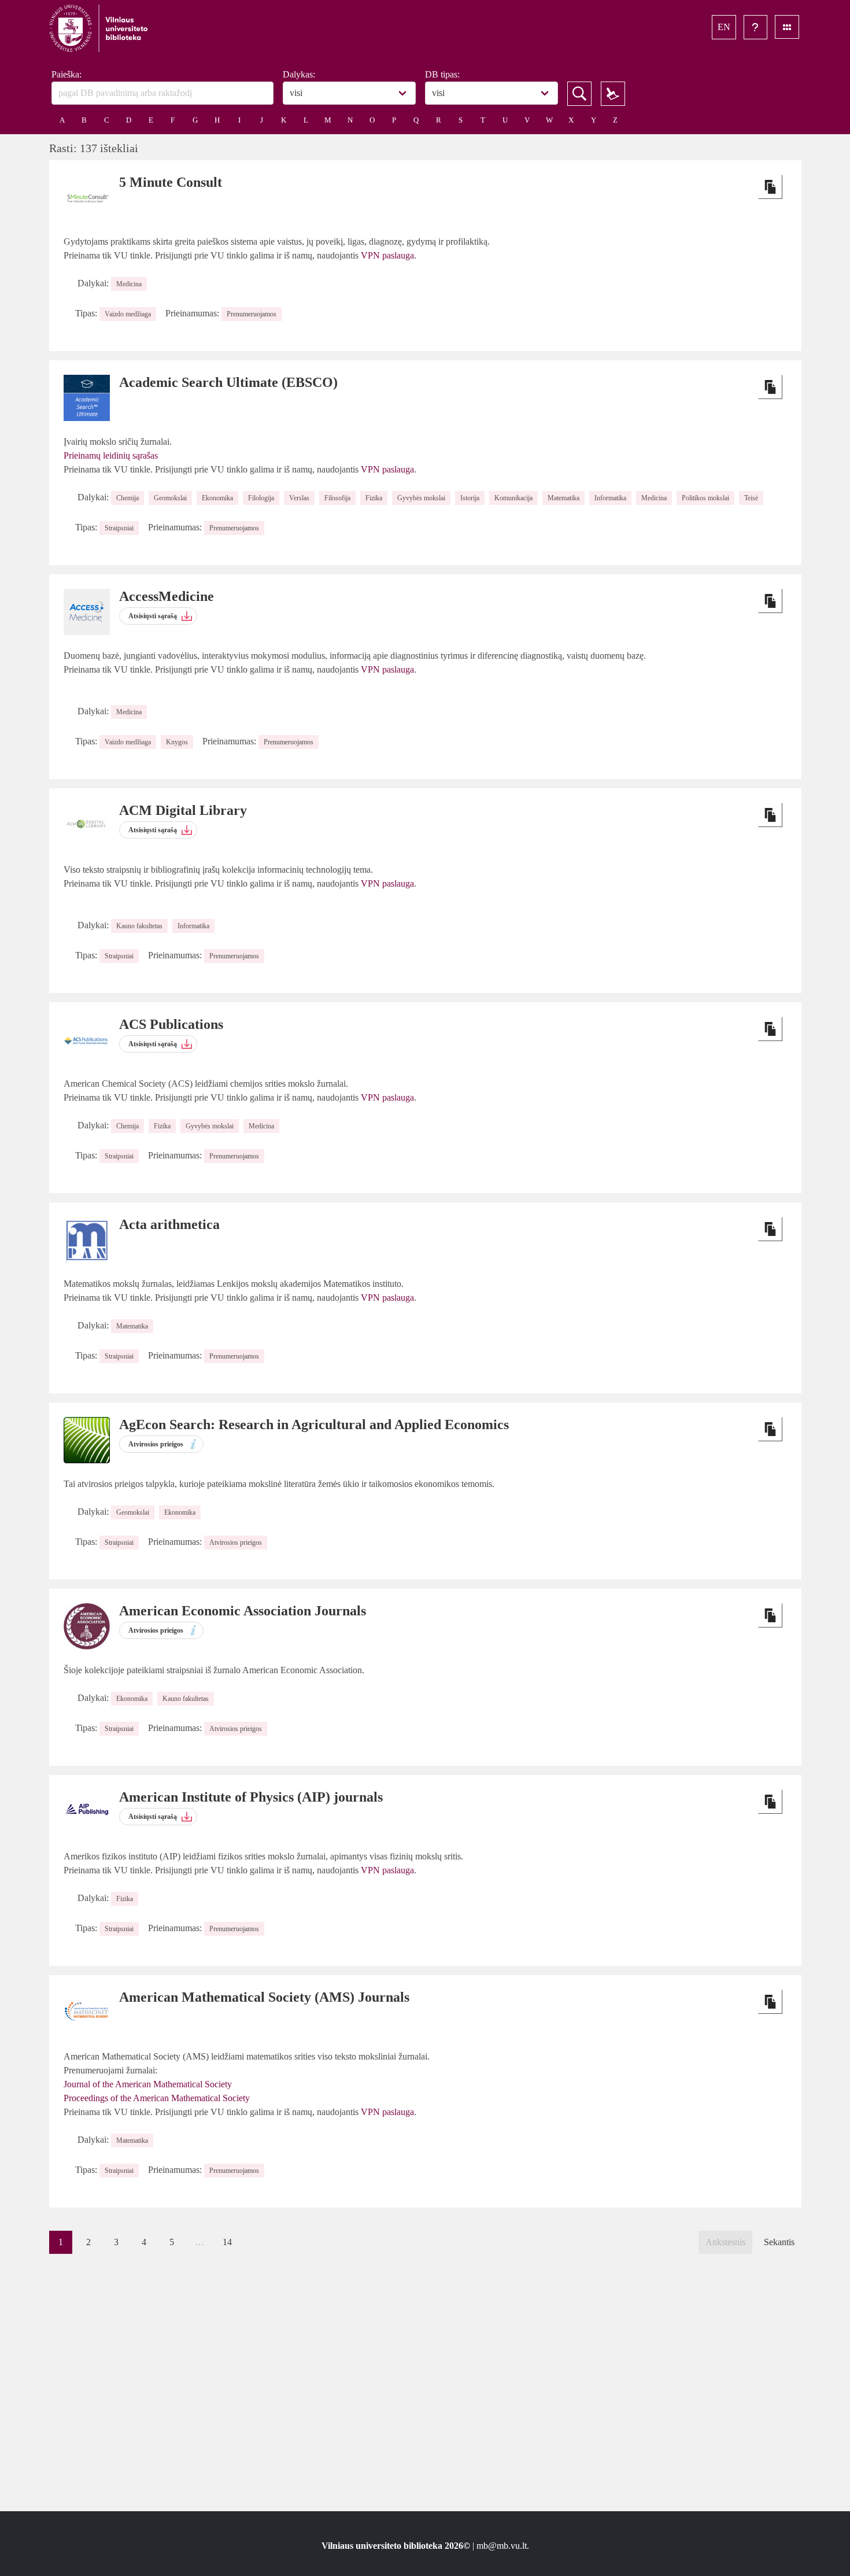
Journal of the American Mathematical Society (148, 2084)
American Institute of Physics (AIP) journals (251, 1797)
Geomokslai (170, 498)
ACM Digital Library (183, 810)
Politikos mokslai (705, 498)
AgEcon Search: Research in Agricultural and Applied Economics (314, 1424)
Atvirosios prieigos (236, 1542)
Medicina (129, 284)
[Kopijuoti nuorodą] (770, 187)
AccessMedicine (167, 596)
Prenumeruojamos (252, 314)
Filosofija (337, 498)
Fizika (374, 498)
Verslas (299, 498)
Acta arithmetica (169, 1224)
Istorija (470, 498)
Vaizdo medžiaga (128, 314)
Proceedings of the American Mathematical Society (157, 2098)
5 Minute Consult (171, 182)
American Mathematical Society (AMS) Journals (264, 1997)
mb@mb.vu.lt (502, 2546)
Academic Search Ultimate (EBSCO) (228, 382)
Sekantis (779, 2242)
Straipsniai (119, 528)
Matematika (563, 498)
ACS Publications (171, 1024)
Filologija (261, 498)
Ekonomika (217, 498)
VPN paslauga (387, 255)
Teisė (751, 498)
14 (227, 2242)
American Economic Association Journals (243, 1611)
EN (724, 27)
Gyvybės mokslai (421, 498)
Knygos (177, 742)
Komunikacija (513, 498)
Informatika (610, 498)
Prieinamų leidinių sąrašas (111, 455)
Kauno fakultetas (139, 926)
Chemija (127, 498)
